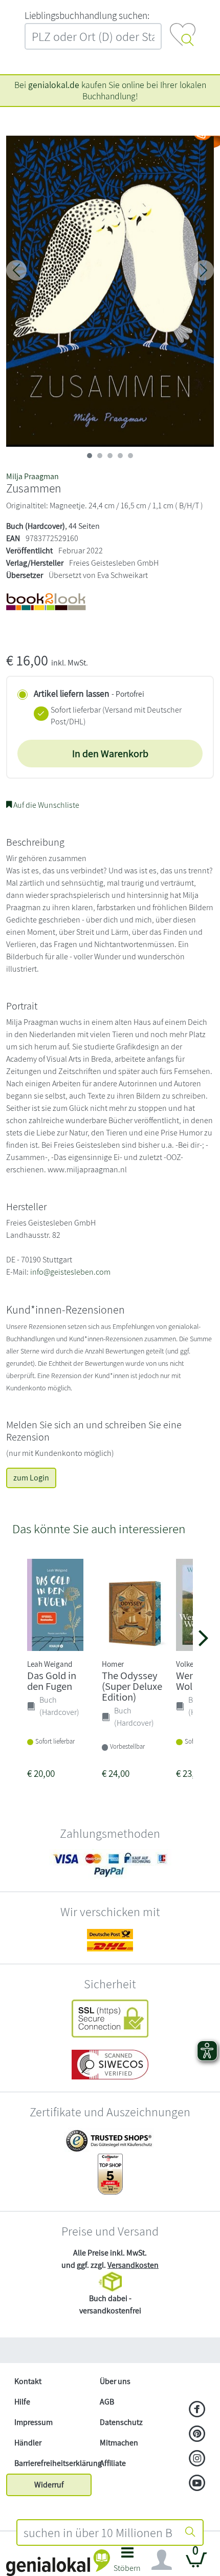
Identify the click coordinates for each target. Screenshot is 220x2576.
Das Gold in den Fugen (52, 1681)
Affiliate (113, 2463)
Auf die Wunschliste (46, 805)
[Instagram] (197, 2459)
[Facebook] (197, 2410)
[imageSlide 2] (110, 456)
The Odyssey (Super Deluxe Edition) (132, 1686)
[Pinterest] (197, 2435)
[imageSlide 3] (120, 456)
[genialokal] (58, 2562)
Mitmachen (119, 2443)
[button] (127, 2562)
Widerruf (49, 2485)
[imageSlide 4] (130, 456)
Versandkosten (133, 2265)
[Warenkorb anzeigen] (196, 2564)
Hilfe (22, 2402)
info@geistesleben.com (70, 1272)
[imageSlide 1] (100, 456)
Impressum (34, 2422)
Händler (28, 2443)
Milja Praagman (32, 476)
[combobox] (98, 2532)
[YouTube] (197, 2484)
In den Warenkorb (110, 754)
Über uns (115, 2381)
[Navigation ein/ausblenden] (162, 2560)
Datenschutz (121, 2422)
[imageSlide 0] (90, 456)
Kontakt (28, 2381)
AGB (107, 2402)
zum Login (31, 1478)
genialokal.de (54, 85)
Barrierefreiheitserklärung (53, 2463)
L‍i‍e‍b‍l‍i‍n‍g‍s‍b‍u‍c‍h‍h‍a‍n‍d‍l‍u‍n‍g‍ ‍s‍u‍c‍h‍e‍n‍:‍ (87, 15)
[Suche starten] (190, 2532)
